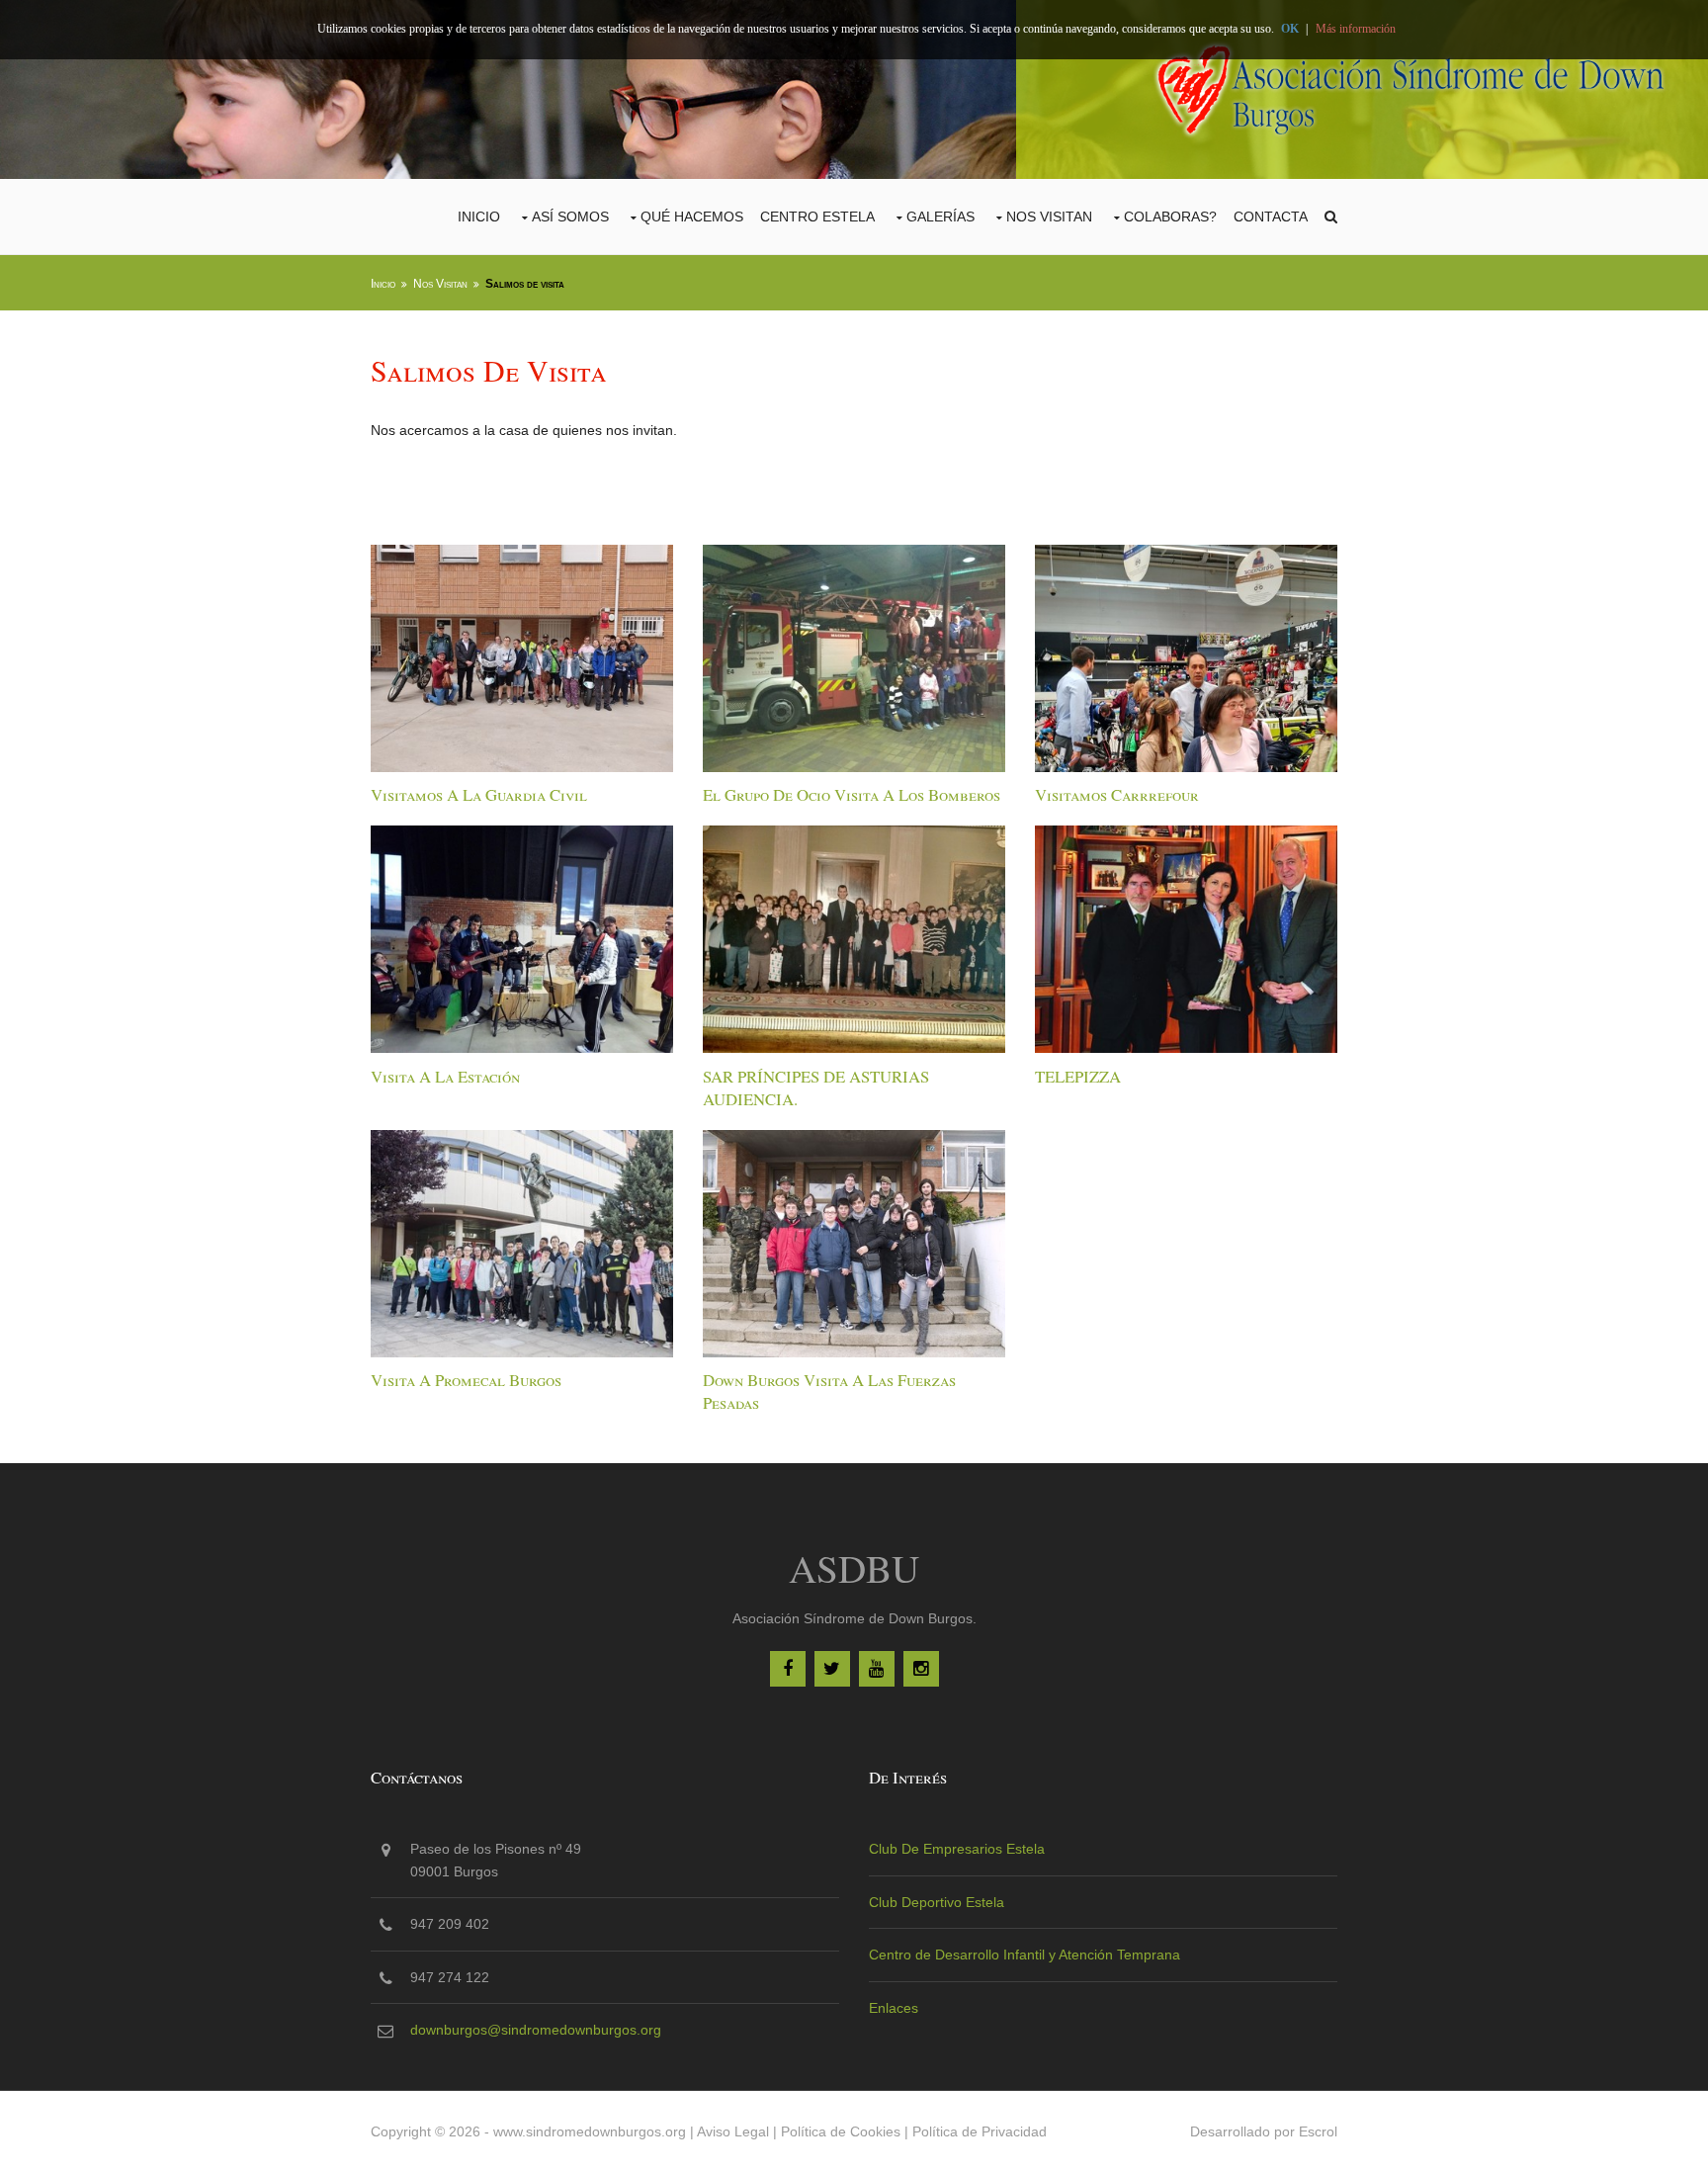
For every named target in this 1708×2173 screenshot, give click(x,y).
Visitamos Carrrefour (1117, 794)
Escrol (1318, 2131)
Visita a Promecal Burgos (466, 1380)
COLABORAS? (1170, 217)
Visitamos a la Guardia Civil (479, 794)
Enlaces (894, 2008)
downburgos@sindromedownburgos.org (536, 2030)
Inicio (479, 217)
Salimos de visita (525, 284)
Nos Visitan (1049, 217)
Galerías (940, 217)
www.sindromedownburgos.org (590, 2131)
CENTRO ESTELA (817, 217)
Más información (1356, 29)
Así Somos (570, 217)
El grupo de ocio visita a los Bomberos (852, 794)
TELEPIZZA (1078, 1076)
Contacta (1271, 217)
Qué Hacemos (692, 217)
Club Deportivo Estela (937, 1902)
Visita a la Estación (445, 1076)
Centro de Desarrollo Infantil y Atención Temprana (1025, 1955)
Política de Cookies (841, 2131)
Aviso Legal (733, 2131)
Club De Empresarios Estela (957, 1849)
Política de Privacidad (980, 2131)
